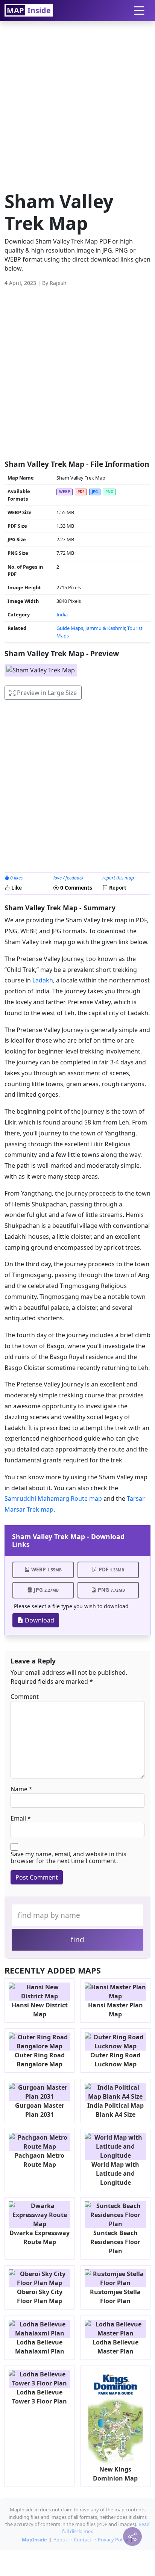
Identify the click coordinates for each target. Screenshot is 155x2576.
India (62, 614)
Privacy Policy (113, 2540)
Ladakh (43, 980)
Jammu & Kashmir (105, 628)
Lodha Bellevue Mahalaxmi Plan (40, 2347)
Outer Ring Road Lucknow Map (115, 2060)
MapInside (34, 2540)
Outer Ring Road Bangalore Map (40, 2060)
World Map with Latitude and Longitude (115, 2173)
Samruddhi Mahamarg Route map (53, 1498)
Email (18, 1818)
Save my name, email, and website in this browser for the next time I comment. (68, 1857)
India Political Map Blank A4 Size (115, 2110)
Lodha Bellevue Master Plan (115, 2347)
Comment (25, 1697)
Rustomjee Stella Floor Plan (115, 2296)
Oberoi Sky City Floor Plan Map (40, 2296)
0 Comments (75, 888)
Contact (83, 2540)
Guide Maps (70, 628)
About (60, 2540)
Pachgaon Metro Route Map (40, 2160)
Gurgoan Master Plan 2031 (40, 2110)
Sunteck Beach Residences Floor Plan (115, 2242)
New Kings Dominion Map (115, 2474)
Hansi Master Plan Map (115, 2010)
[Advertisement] (77, 104)
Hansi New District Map (40, 2010)
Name (19, 1789)
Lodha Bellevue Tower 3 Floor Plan (40, 2397)
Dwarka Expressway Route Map (40, 2237)
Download (39, 1620)
